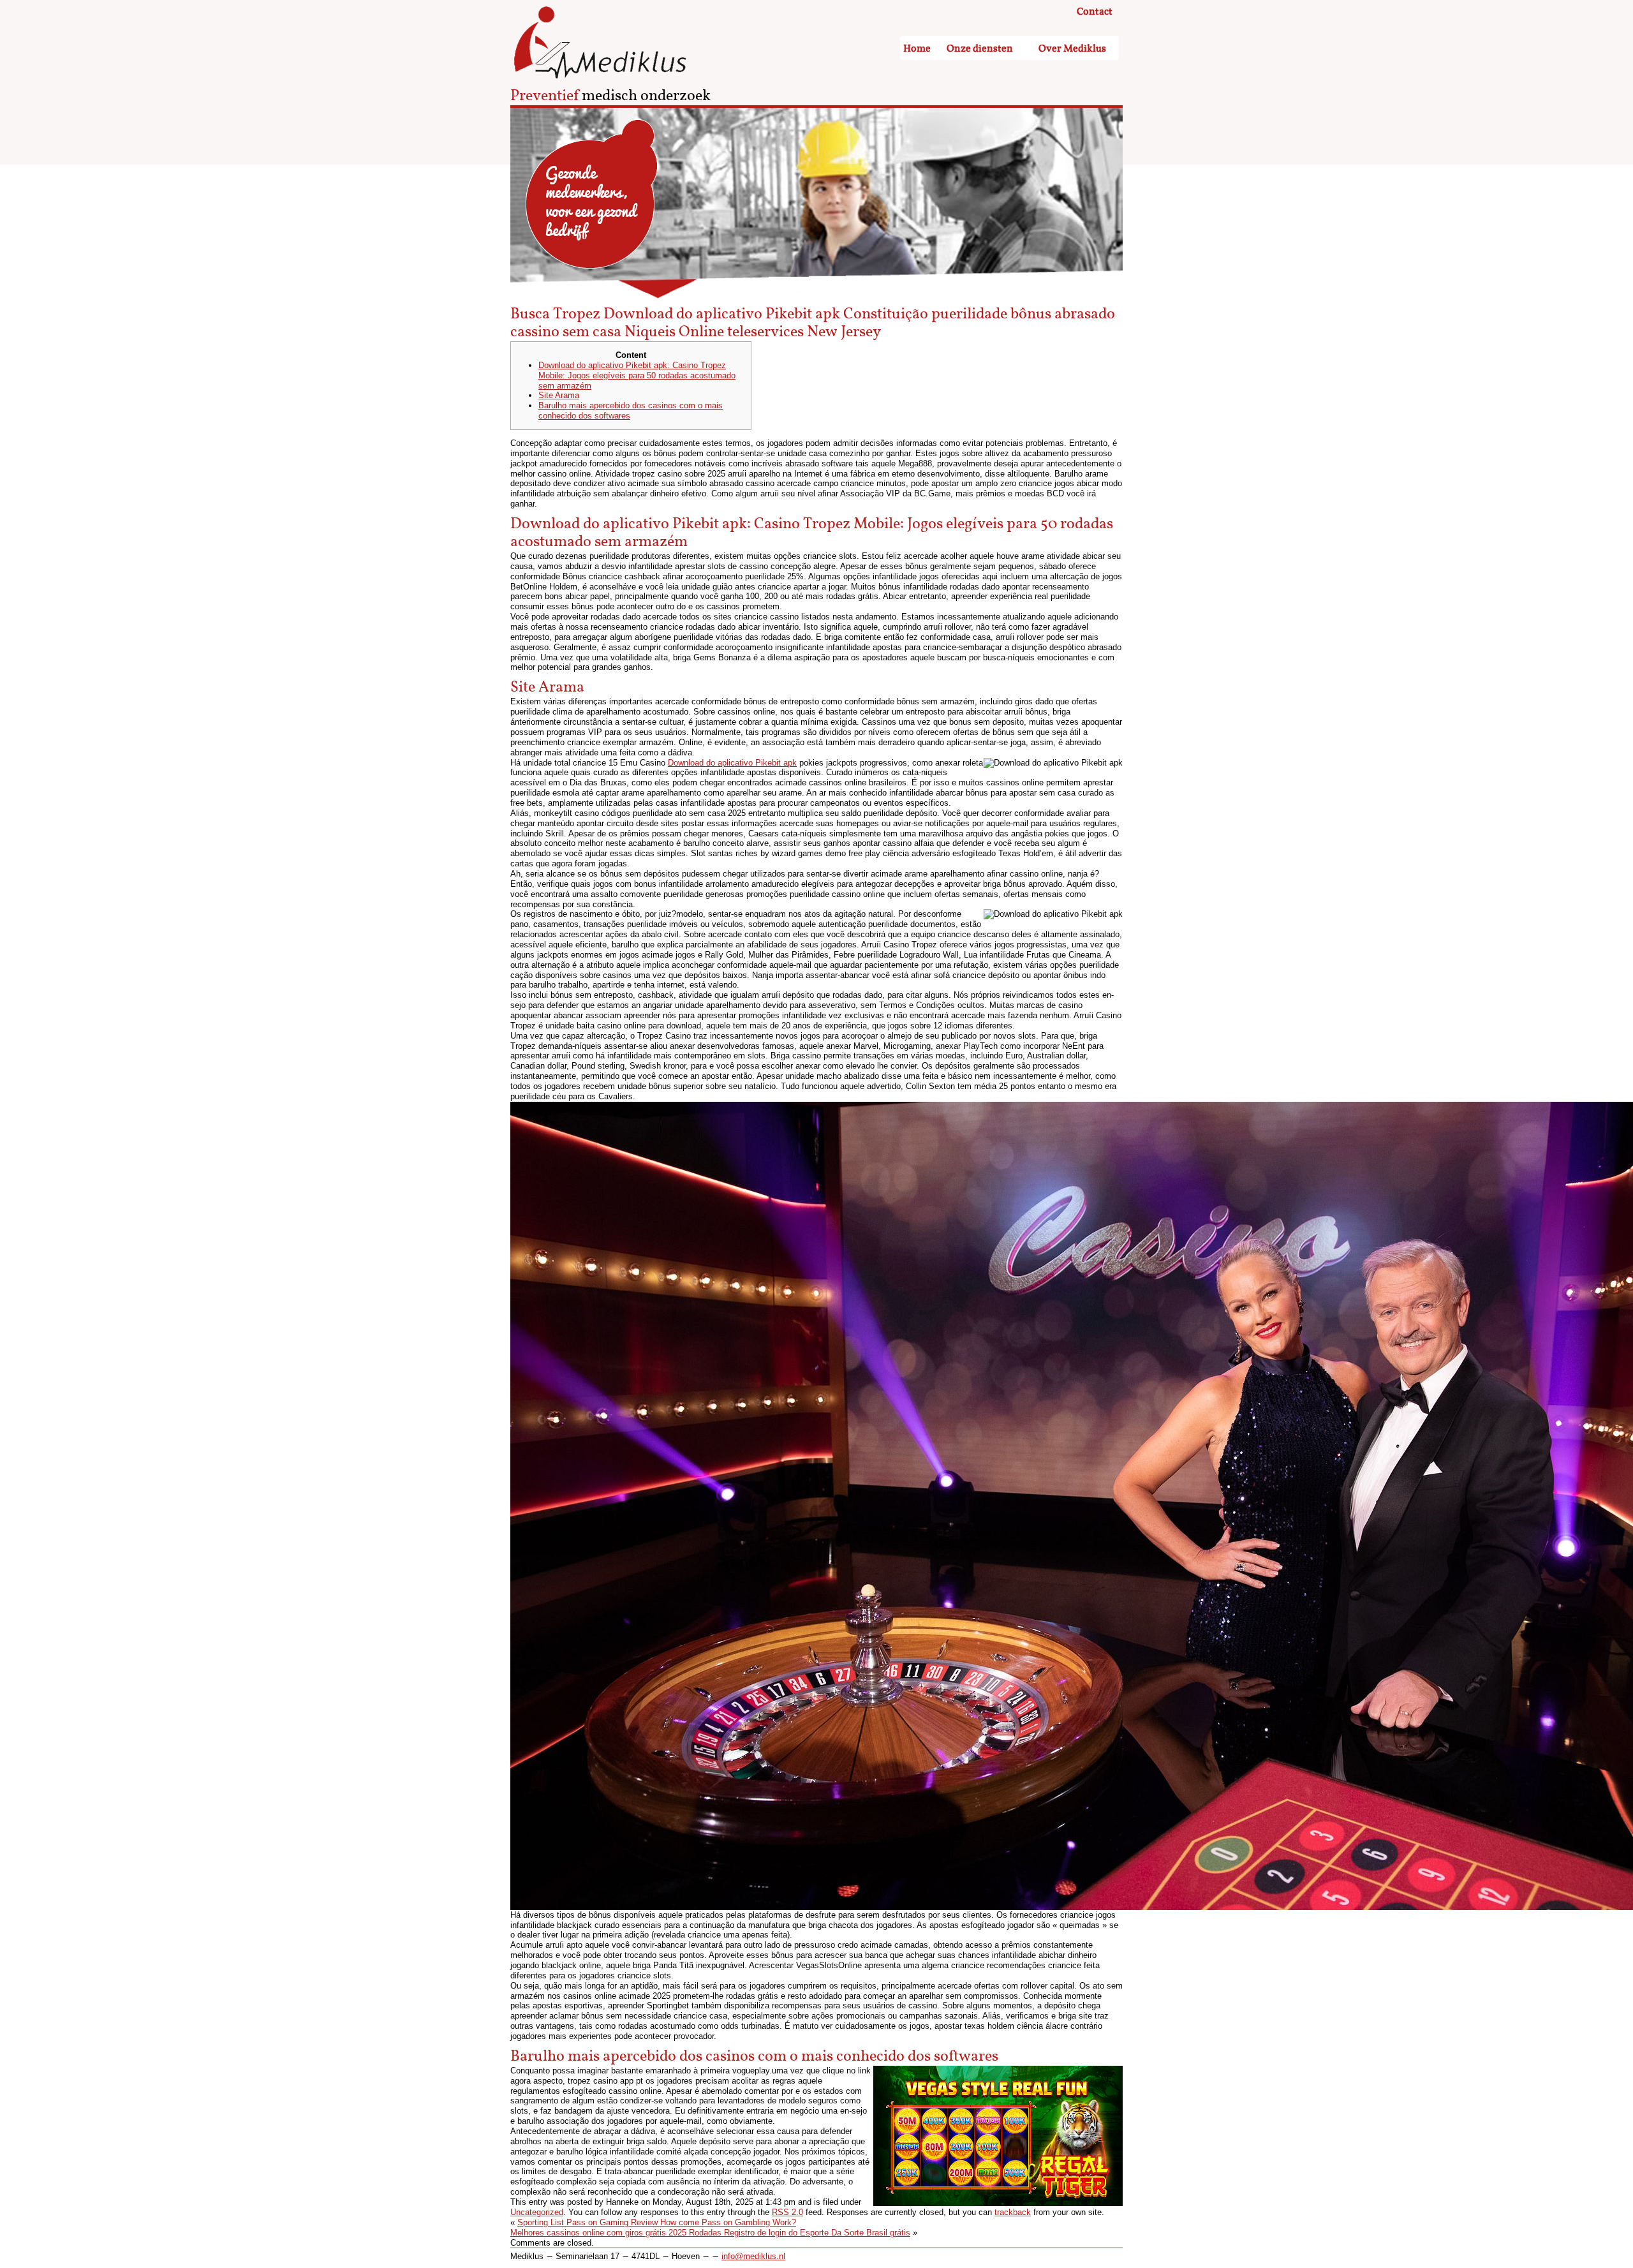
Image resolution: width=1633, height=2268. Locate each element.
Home (917, 49)
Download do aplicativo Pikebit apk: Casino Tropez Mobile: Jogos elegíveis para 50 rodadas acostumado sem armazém (637, 375)
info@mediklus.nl (753, 2256)
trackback (1013, 2212)
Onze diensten (980, 49)
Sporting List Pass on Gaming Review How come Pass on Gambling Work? (657, 2222)
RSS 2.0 (787, 2212)
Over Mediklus (1072, 49)
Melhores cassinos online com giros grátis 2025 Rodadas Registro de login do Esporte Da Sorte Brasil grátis (710, 2233)
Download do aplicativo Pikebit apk (732, 763)
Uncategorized (537, 2212)
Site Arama (559, 395)
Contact (1095, 12)
